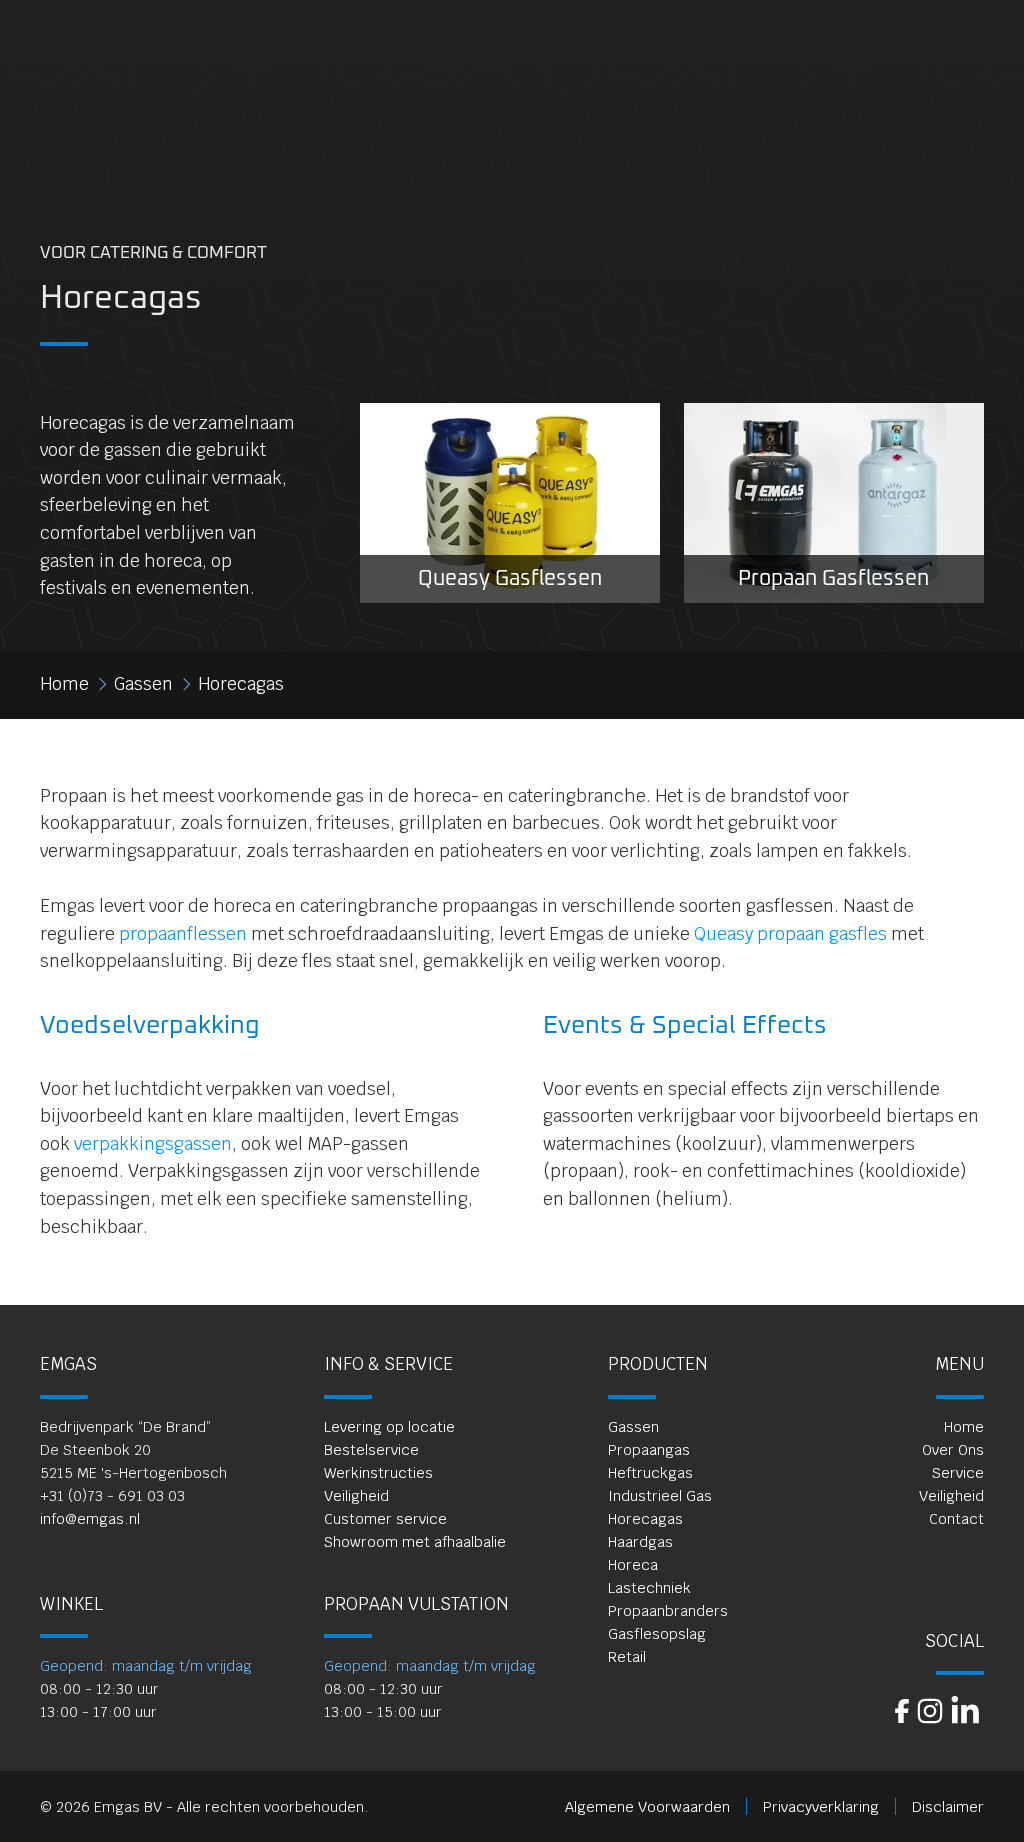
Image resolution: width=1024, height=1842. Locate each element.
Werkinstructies (378, 1472)
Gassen (633, 1426)
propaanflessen (183, 934)
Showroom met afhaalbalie (415, 1541)
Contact (956, 1518)
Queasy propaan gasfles (790, 934)
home (64, 684)
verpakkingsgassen (153, 1144)
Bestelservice (371, 1449)
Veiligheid (356, 1495)
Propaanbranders (668, 1610)
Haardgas (640, 1541)
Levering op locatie (389, 1426)
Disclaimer (948, 1806)
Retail (627, 1656)
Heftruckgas (650, 1472)
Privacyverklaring (821, 1806)
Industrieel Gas (660, 1495)
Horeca (633, 1564)
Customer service (385, 1518)
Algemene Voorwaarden (647, 1806)
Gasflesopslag (657, 1633)
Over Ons (953, 1449)
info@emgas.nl (90, 1518)
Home (964, 1426)
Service (958, 1472)
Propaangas (649, 1449)
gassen (143, 684)
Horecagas (645, 1518)
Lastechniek (649, 1587)
